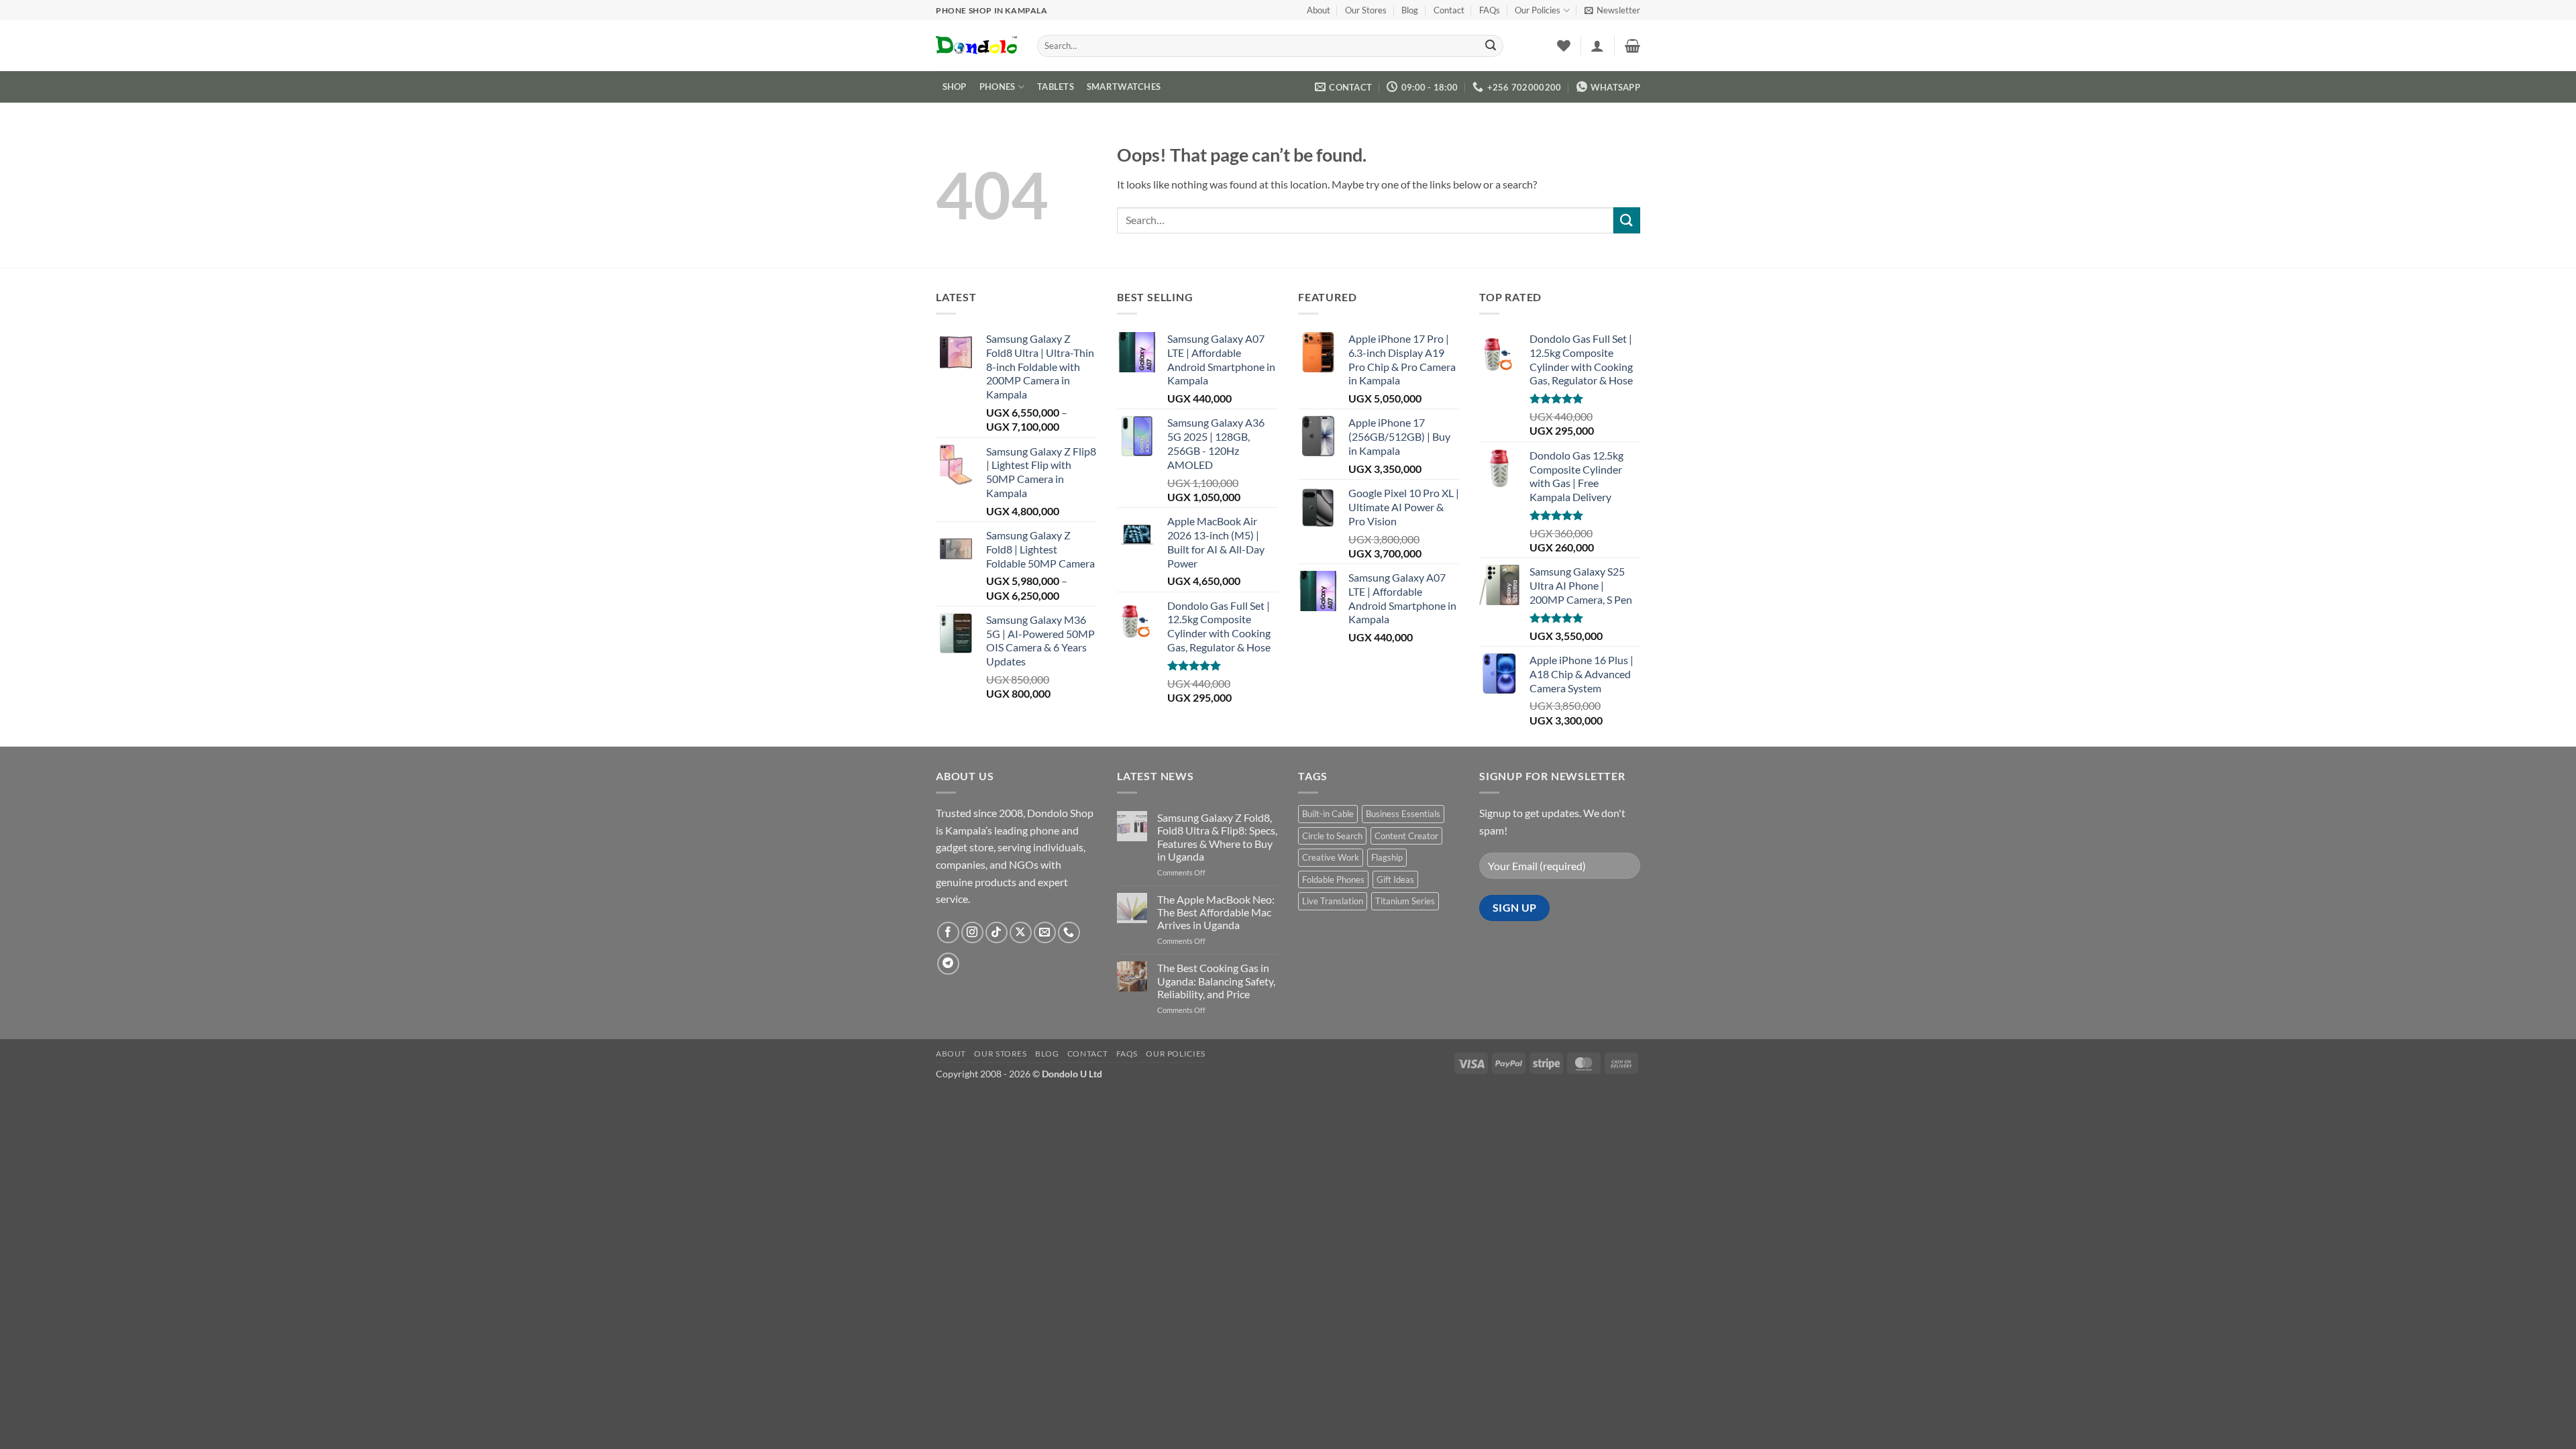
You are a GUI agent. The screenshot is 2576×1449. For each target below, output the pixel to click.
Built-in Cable (1328, 814)
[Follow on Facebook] (948, 933)
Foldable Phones (1333, 879)
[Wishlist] (1564, 46)
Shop (955, 87)
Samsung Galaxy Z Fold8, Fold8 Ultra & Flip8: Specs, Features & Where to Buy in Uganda (1217, 837)
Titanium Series (1405, 901)
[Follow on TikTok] (997, 933)
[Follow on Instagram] (972, 933)
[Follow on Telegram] (948, 964)
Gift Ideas (1395, 879)
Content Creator (1406, 836)
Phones (998, 87)
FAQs (1490, 10)
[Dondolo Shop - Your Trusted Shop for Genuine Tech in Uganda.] (976, 46)
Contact (1449, 10)
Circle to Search (1332, 836)
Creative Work (1331, 857)
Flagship (1387, 857)
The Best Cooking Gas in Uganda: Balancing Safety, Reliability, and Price (1216, 980)
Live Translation (1333, 901)
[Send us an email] (1045, 933)
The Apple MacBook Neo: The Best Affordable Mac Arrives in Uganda (1216, 912)
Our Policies (1538, 10)
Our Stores (1366, 10)
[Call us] (1069, 933)
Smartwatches (1124, 87)
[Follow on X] (1021, 933)
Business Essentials (1403, 814)
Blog (1410, 10)
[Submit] (1491, 46)
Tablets (1056, 87)
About (1319, 10)
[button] (1612, 10)
